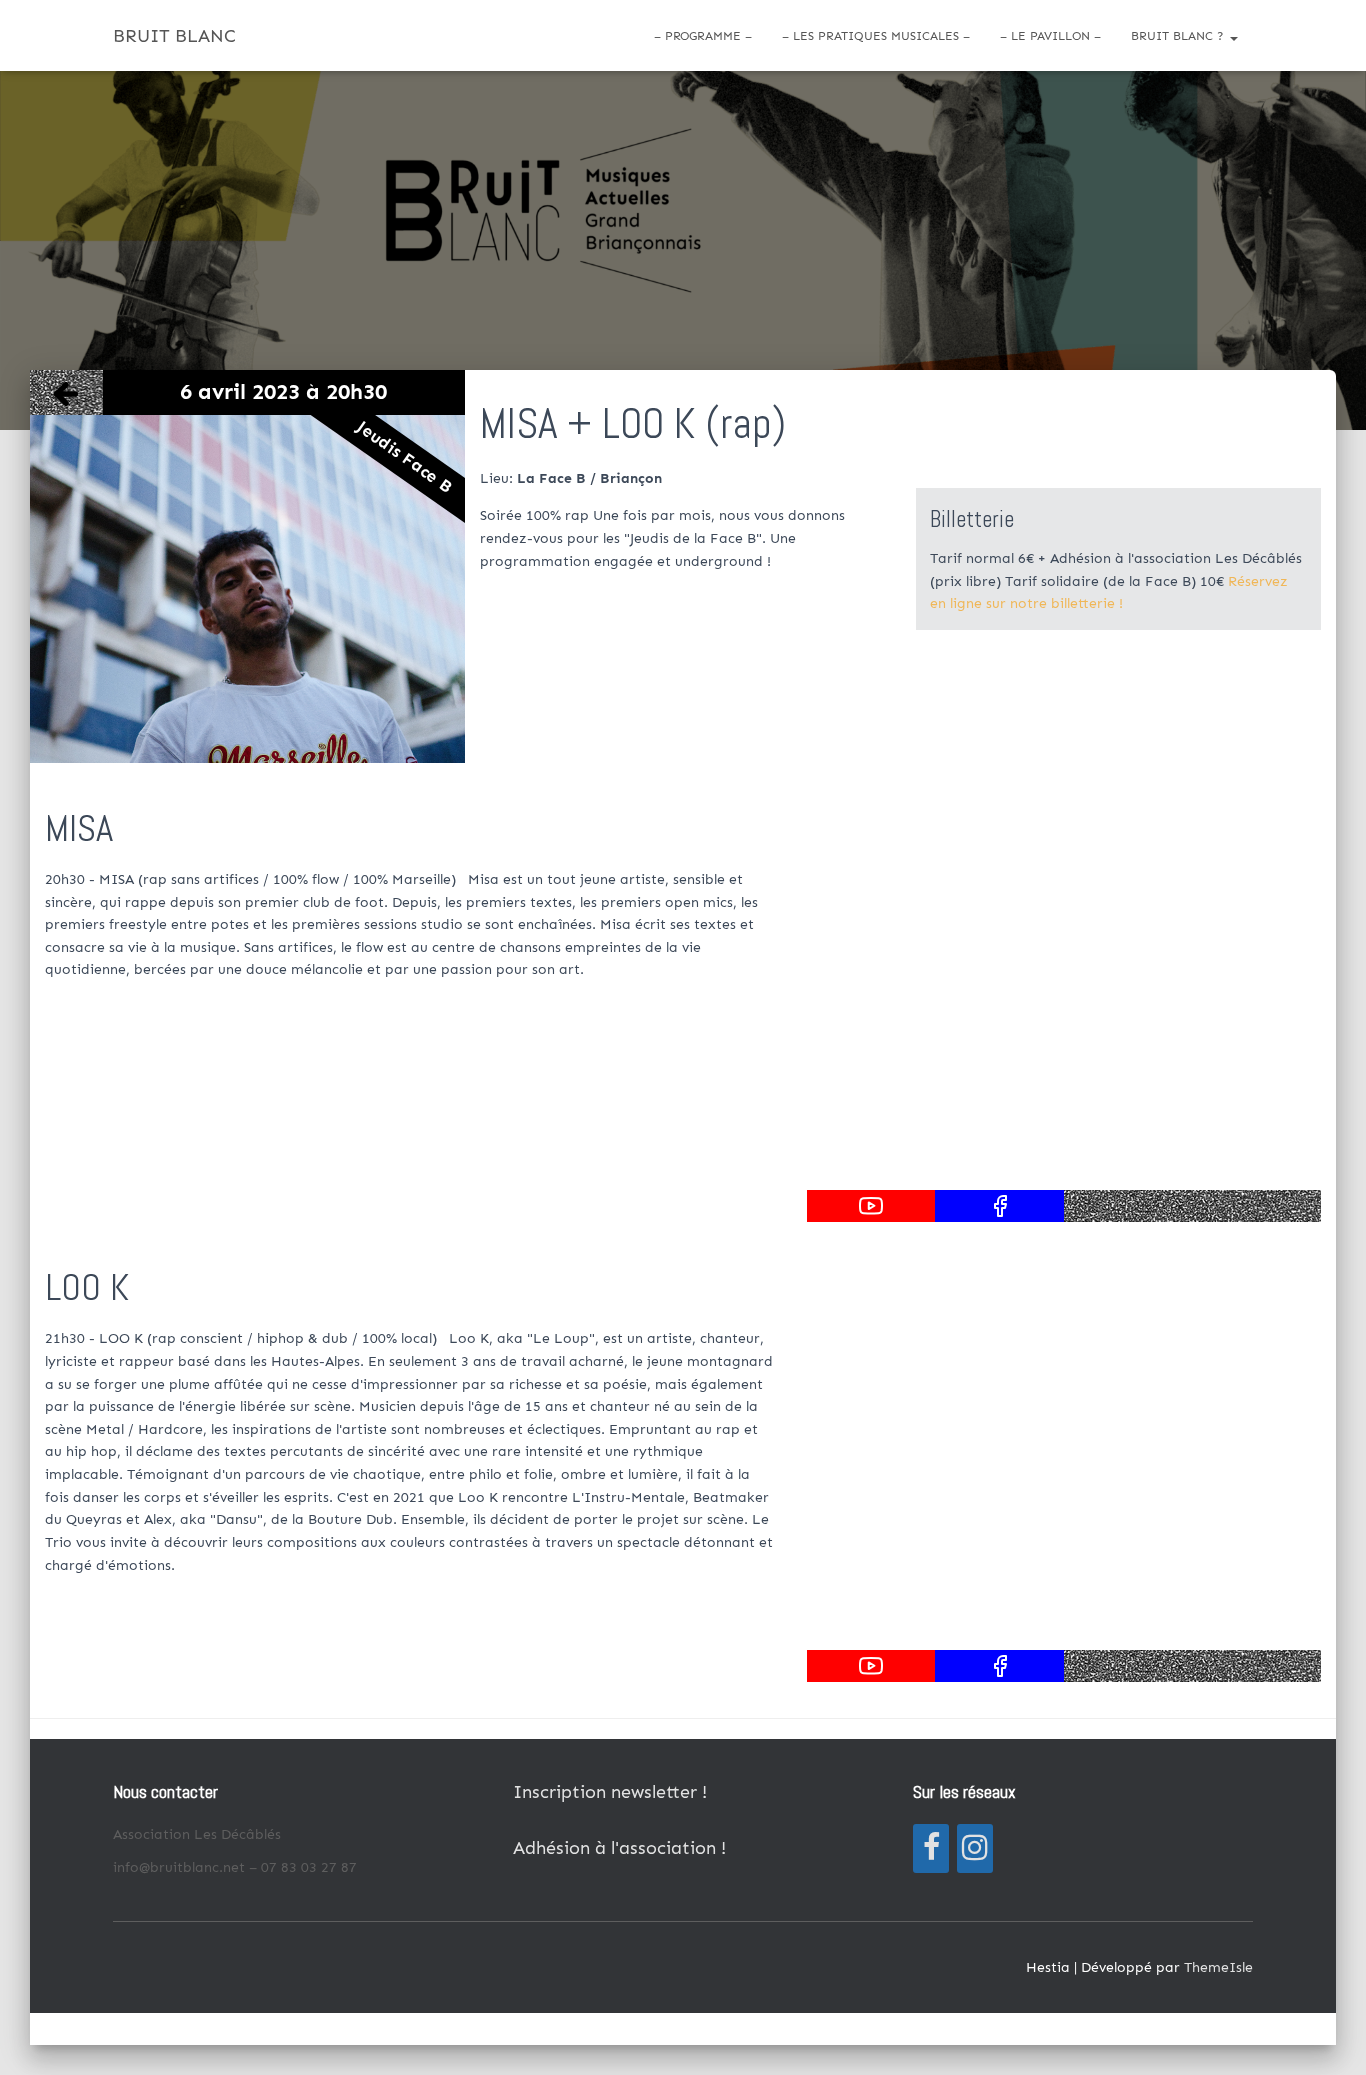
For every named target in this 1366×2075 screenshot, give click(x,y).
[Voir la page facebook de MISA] (999, 1206)
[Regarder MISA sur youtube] (871, 1206)
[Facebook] (931, 1848)
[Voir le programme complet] (66, 392)
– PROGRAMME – (703, 36)
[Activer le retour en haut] (1326, 2035)
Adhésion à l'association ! (619, 1848)
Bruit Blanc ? (1179, 36)
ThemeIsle (1218, 1967)
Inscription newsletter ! (610, 1792)
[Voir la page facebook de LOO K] (999, 1666)
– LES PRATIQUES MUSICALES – (876, 36)
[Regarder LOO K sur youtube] (871, 1666)
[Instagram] (975, 1848)
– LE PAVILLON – (1050, 36)
